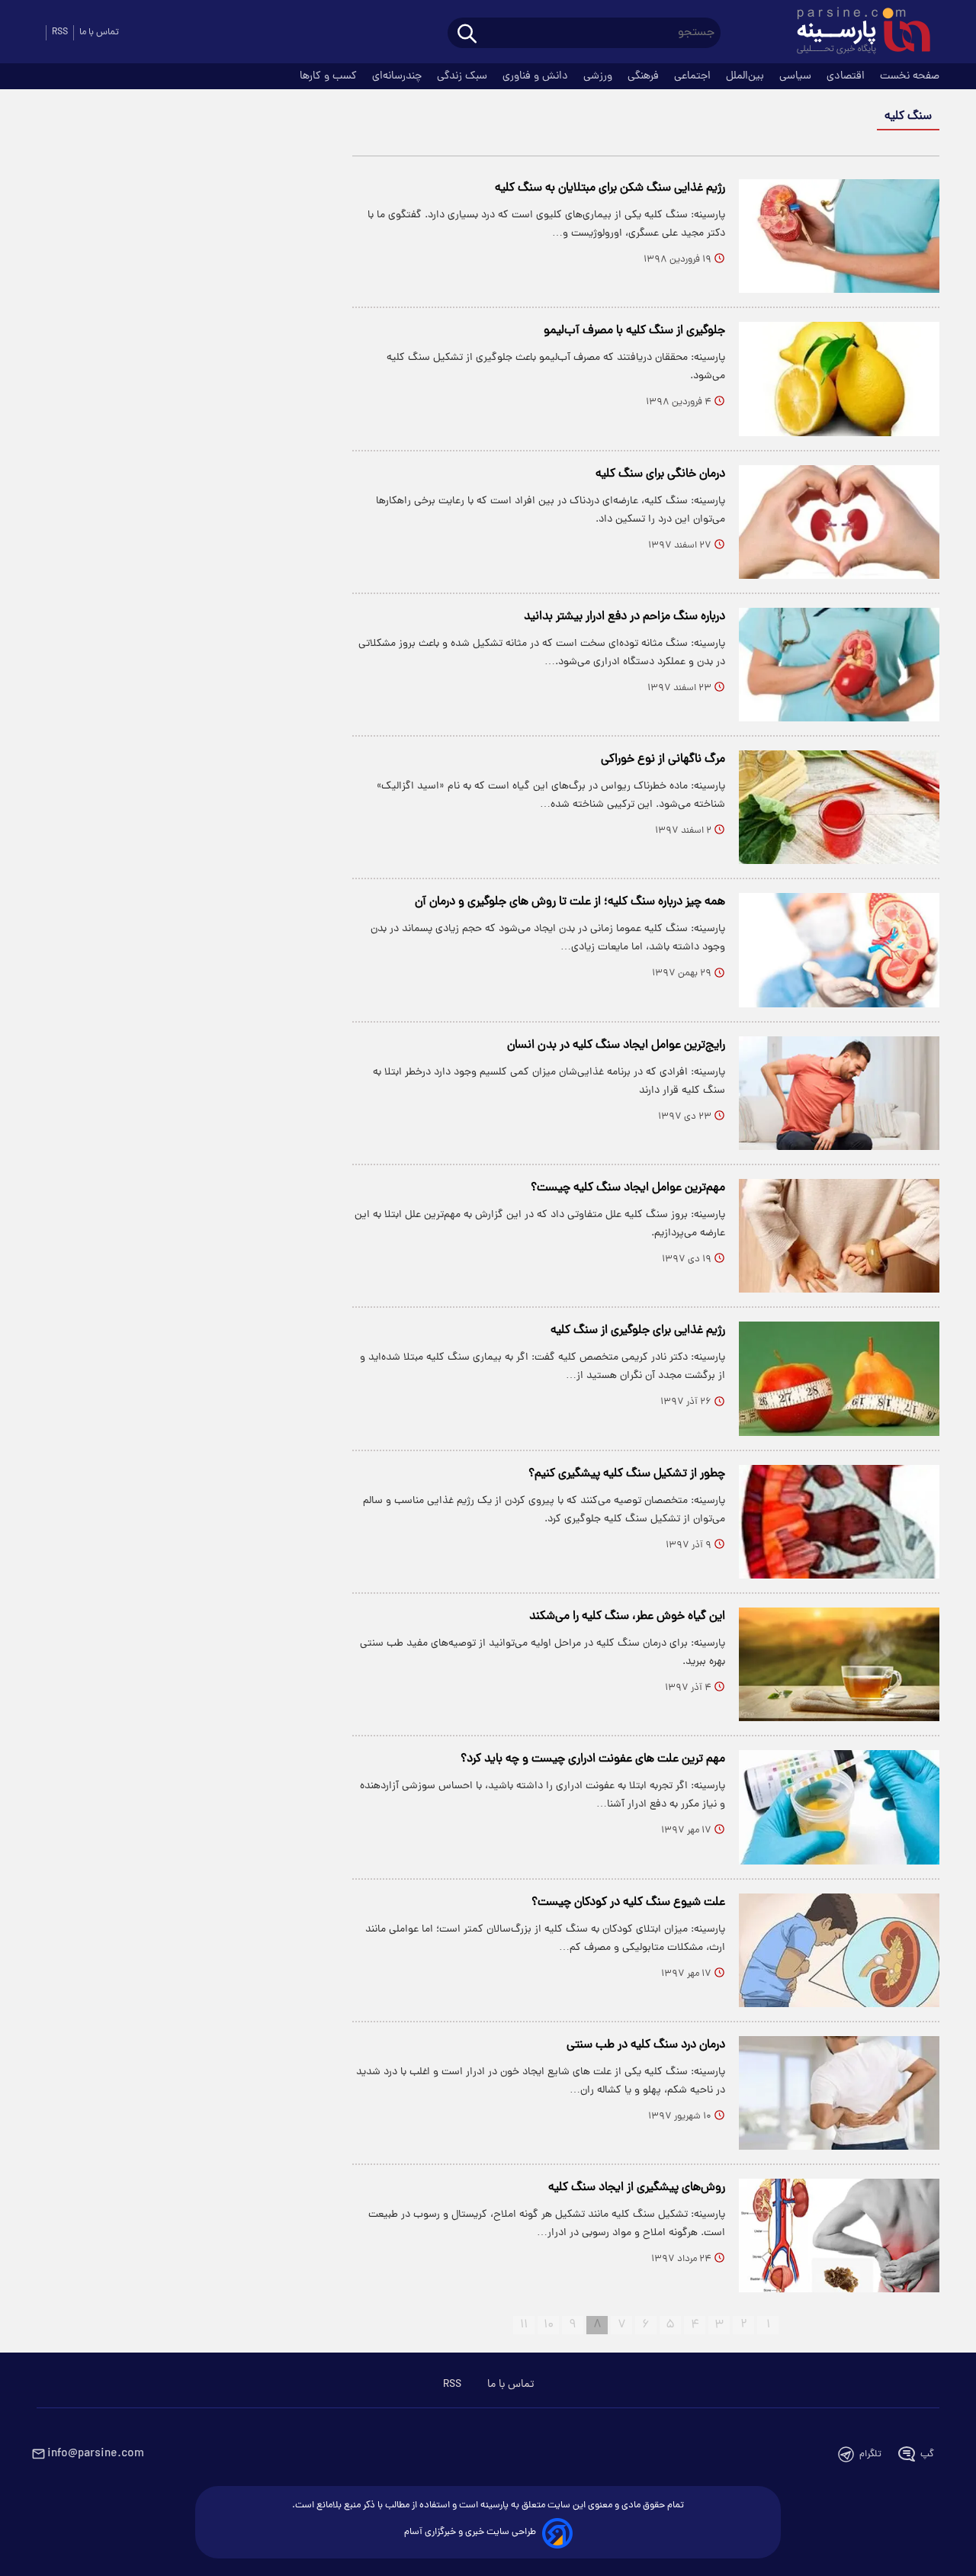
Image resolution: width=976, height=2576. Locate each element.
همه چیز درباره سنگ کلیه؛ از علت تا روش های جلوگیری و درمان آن (570, 902)
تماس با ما (99, 32)
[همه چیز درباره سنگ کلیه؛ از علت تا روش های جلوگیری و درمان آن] (839, 950)
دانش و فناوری (537, 76)
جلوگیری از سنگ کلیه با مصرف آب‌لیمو (634, 331)
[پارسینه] (856, 33)
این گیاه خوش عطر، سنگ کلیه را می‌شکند (627, 1617)
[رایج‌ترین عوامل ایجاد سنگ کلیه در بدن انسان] (839, 1093)
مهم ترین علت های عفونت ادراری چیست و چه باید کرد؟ (593, 1759)
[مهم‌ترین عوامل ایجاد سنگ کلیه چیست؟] (839, 1236)
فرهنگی (645, 76)
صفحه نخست (910, 76)
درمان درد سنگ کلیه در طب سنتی (646, 2045)
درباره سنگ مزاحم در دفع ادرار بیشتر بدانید (624, 617)
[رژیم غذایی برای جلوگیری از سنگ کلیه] (839, 1378)
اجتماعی (694, 76)
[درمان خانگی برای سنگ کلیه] (839, 522)
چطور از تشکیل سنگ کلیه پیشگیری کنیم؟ (627, 1474)
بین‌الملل (746, 76)
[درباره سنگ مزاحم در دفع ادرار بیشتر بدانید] (839, 665)
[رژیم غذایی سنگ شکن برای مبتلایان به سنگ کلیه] (839, 236)
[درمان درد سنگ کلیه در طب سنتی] (839, 2093)
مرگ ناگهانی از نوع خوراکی (663, 760)
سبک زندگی (464, 76)
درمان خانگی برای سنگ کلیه (660, 474)
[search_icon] (467, 35)
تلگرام (870, 2454)
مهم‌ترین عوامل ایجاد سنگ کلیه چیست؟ (628, 1188)
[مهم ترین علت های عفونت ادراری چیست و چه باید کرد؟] (839, 1807)
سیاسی (797, 76)
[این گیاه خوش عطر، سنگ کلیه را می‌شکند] (839, 1664)
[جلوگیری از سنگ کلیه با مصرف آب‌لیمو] (839, 379)
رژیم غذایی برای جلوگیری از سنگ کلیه (638, 1331)
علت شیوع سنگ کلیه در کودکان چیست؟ (628, 1903)
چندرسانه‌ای (398, 76)
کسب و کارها (330, 76)
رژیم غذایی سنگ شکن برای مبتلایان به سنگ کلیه (610, 188)
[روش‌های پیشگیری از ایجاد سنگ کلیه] (839, 2236)
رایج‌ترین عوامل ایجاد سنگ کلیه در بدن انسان (616, 1045)
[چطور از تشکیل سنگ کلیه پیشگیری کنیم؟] (839, 1522)
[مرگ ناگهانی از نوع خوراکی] (839, 807)
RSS (60, 32)
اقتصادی (847, 76)
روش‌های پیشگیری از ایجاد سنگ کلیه (637, 2188)
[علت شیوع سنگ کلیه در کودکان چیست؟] (839, 1950)
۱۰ (549, 2325)
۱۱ (524, 2325)
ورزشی (599, 76)
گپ (927, 2454)
